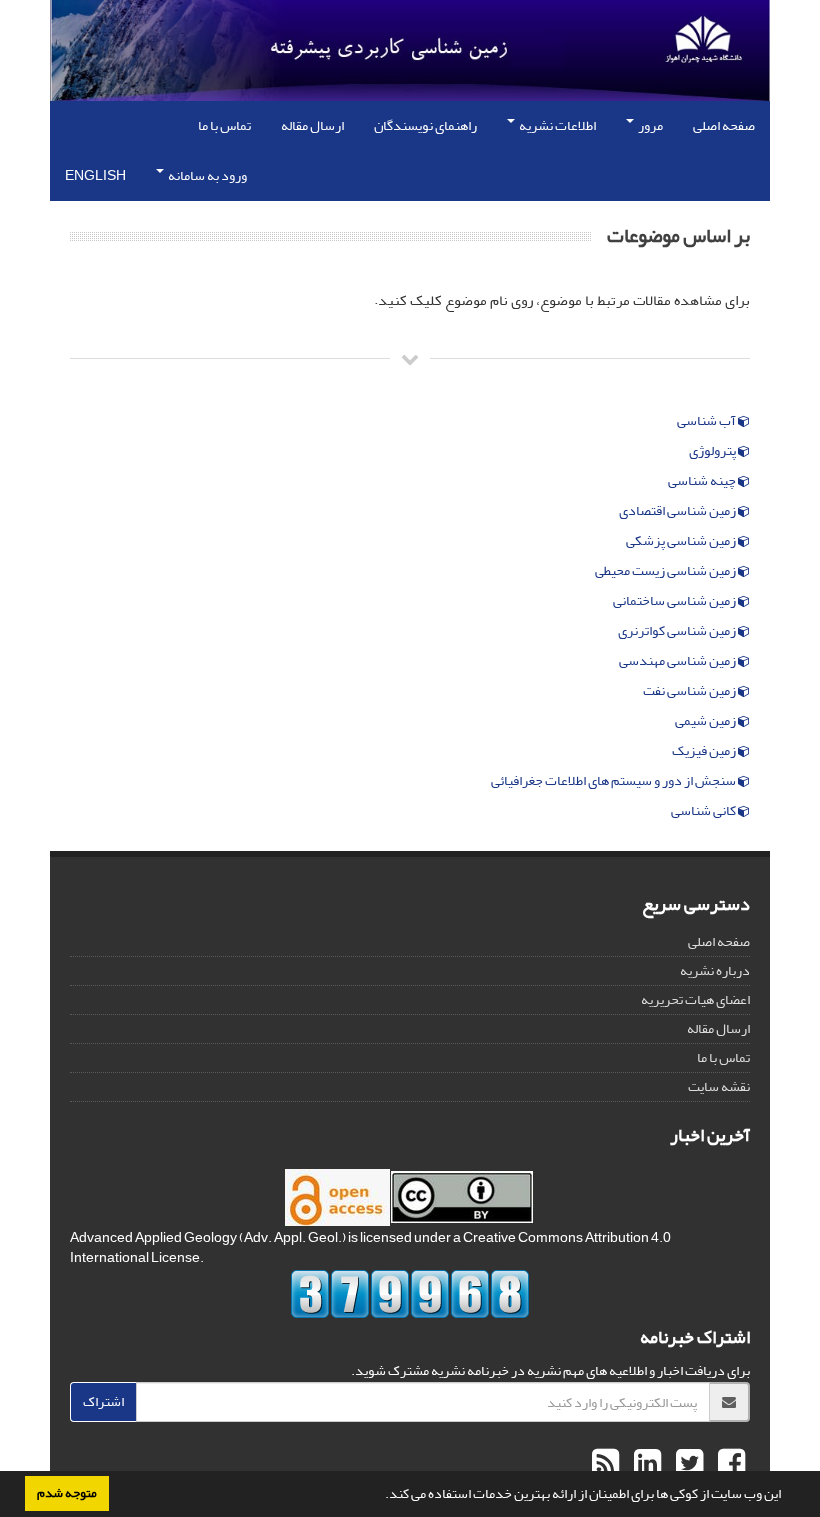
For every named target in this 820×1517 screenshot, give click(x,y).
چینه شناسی (703, 481)
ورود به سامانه (206, 175)
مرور (649, 125)
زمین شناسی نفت (690, 691)
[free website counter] (410, 1294)
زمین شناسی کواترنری (678, 631)
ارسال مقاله (312, 125)
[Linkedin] (645, 1464)
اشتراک (103, 1401)
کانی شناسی (704, 811)
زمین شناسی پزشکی (682, 541)
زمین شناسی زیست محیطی (666, 571)
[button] (380, 1496)
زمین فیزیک (705, 751)
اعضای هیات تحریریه (695, 999)
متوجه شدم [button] (67, 1493)
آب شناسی (707, 421)
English (95, 175)
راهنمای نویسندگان (425, 125)
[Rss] (605, 1464)
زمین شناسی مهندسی (678, 661)
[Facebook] (729, 1464)
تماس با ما (224, 125)
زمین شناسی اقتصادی (678, 511)
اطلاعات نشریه (556, 125)
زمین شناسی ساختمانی (675, 601)
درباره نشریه (715, 970)
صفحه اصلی (724, 125)
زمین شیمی (706, 721)
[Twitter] (687, 1464)
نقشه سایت (719, 1086)
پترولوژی (713, 451)
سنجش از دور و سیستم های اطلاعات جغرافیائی (614, 781)
